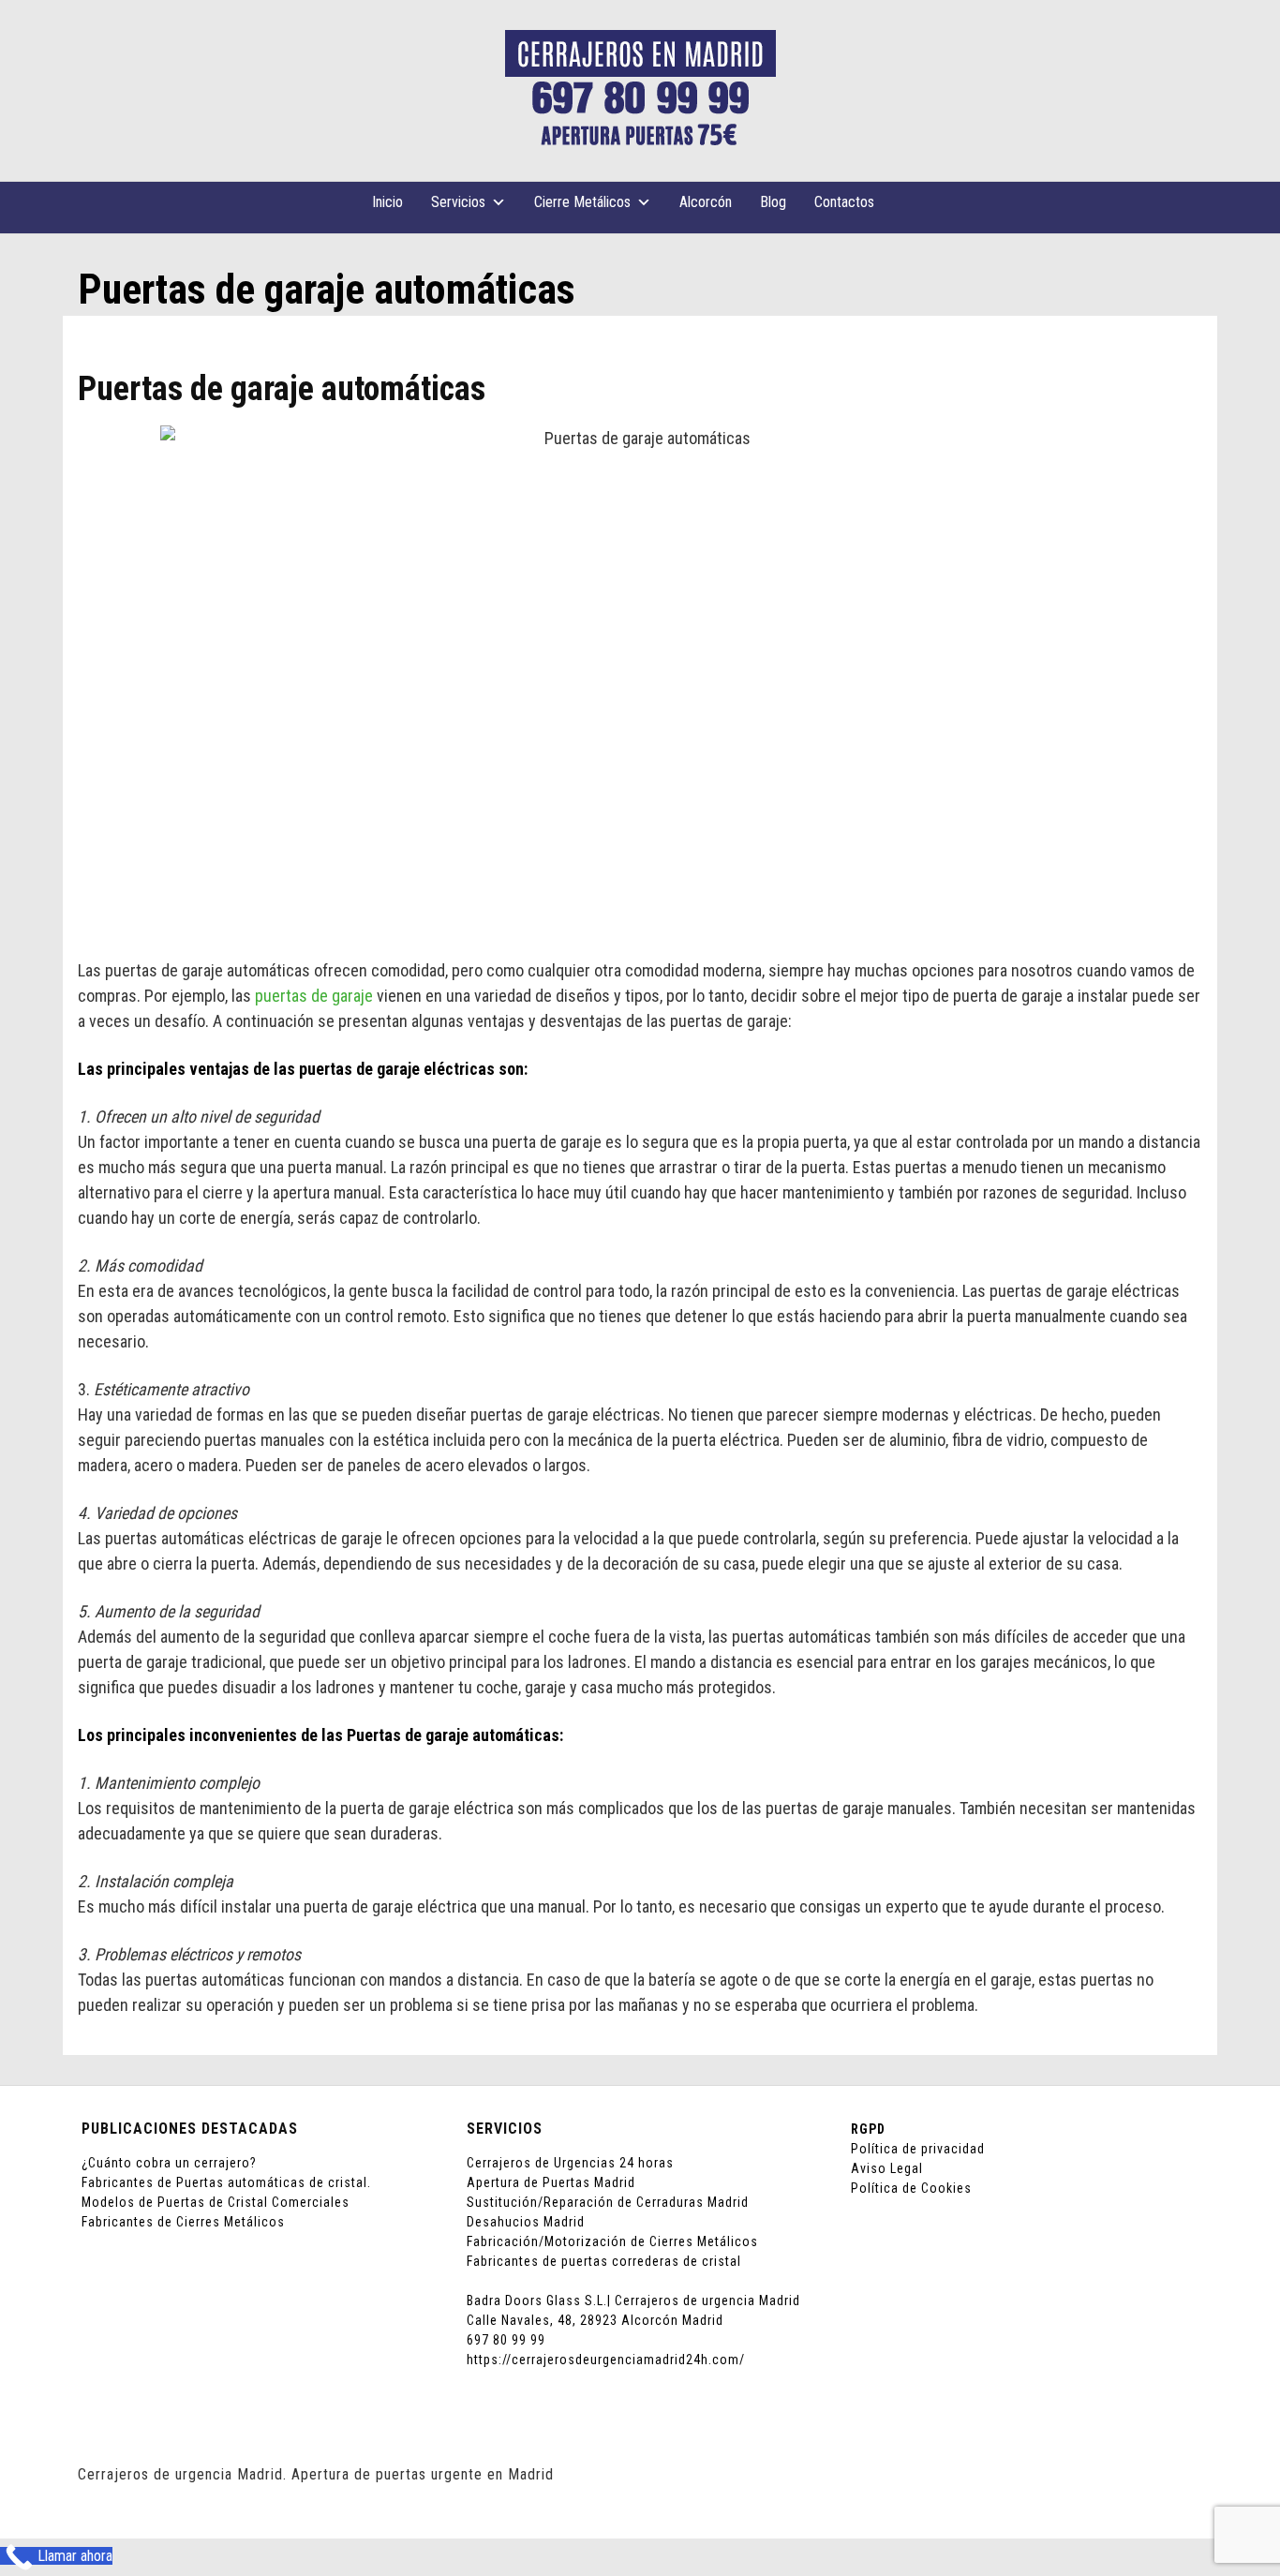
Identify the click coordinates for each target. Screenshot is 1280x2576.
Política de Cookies (911, 2188)
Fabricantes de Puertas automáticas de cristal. (226, 2182)
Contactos (844, 202)
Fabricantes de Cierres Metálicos (183, 2222)
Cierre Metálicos (582, 202)
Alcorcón (706, 202)
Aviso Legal (887, 2168)
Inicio (387, 202)
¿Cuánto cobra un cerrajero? (169, 2163)
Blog (773, 202)
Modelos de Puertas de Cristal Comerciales (216, 2202)
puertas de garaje (314, 996)
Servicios (458, 202)
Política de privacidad (918, 2149)
